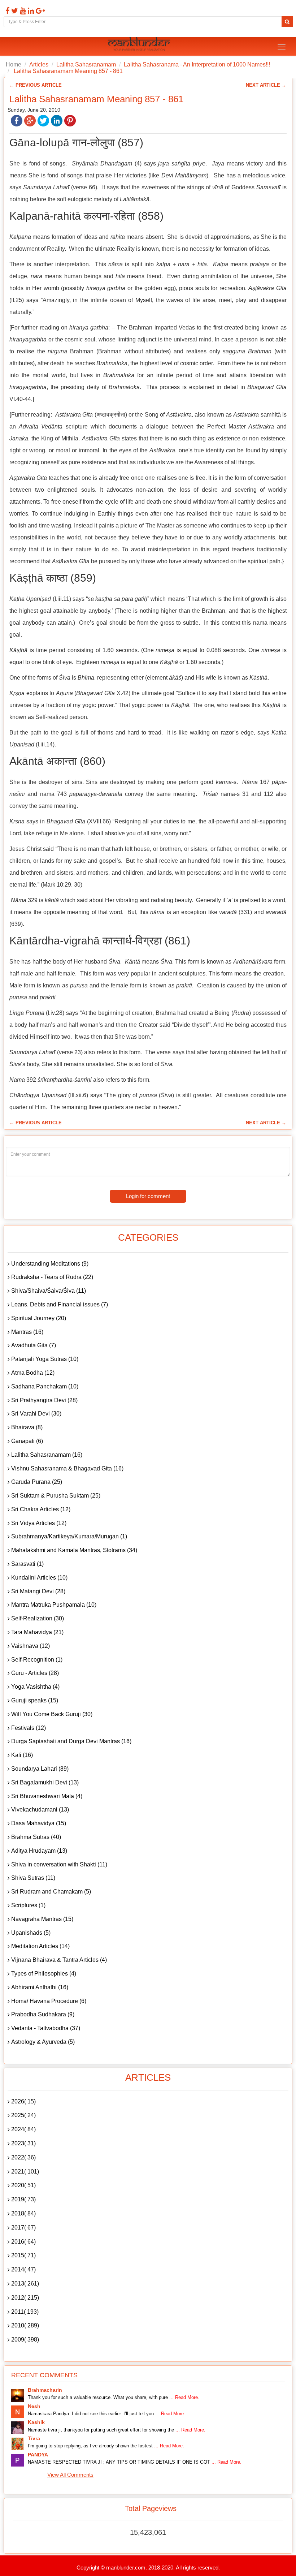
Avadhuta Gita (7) (34, 1345)
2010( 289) (25, 2325)
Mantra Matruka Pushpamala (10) (54, 1605)
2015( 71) (23, 2255)
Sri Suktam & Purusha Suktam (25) (56, 1496)
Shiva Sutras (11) (33, 1878)
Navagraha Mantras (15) (42, 1919)
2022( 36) (23, 2157)
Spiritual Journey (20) (39, 1318)
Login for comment (148, 1196)
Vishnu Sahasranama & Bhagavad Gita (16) (67, 1468)
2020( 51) (23, 2185)
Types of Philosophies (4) (44, 1974)
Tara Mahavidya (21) (37, 1632)
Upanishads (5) (31, 1933)
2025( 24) (23, 2115)
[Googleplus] (40, 11)
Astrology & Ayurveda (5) (43, 2042)
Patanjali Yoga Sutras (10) (45, 1359)
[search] (287, 22)
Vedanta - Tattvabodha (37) (46, 2028)
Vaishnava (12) (31, 1646)
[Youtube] (22, 11)
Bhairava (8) (27, 1427)
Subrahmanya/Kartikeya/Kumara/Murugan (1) (69, 1536)
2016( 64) (23, 2242)
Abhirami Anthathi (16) (40, 1987)
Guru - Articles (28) (35, 1673)
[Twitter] (14, 11)
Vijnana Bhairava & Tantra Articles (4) (59, 1960)
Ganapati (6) (27, 1441)
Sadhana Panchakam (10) (45, 1386)
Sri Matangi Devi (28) (38, 1591)
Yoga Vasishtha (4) (35, 1687)
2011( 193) (25, 2312)
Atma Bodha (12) (33, 1373)
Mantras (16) (27, 1332)
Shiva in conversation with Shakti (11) (59, 1864)
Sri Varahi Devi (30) (36, 1414)
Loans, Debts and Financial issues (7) (60, 1304)
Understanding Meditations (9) (50, 1264)
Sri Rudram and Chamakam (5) (51, 1892)
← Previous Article (36, 85)
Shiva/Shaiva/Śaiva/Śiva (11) (49, 1291)
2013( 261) (25, 2284)
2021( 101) (25, 2172)
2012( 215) (25, 2298)
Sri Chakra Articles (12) (41, 1509)
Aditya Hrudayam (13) (39, 1851)
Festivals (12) (29, 1728)
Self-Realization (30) (38, 1618)
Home (14, 64)
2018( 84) (23, 2213)
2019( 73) (23, 2199)
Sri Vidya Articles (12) (39, 1523)
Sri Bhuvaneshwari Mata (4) (47, 1796)
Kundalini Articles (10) (39, 1578)
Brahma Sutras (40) (36, 1837)
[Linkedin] (30, 11)
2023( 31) (23, 2143)
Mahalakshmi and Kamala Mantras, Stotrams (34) (74, 1550)
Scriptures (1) (28, 1905)
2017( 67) (23, 2228)
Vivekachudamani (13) (40, 1810)
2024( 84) (23, 2129)
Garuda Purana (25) (37, 1482)
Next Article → (266, 85)
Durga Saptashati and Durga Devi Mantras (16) (71, 1741)
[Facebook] (6, 11)
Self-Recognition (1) (37, 1660)
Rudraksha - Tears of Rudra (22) (52, 1277)
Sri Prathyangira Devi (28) (44, 1400)
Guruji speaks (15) (35, 1700)
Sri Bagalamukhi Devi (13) (45, 1782)
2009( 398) (25, 2340)
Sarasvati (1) (27, 1564)
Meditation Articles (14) (40, 1946)
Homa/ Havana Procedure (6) (49, 2001)
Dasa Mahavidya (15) (39, 1823)
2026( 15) (23, 2101)
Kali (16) (22, 1755)
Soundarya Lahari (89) (40, 1769)
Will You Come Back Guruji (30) (52, 1714)
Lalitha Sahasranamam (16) (47, 1455)
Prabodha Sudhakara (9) (43, 2014)
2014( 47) (23, 2269)
